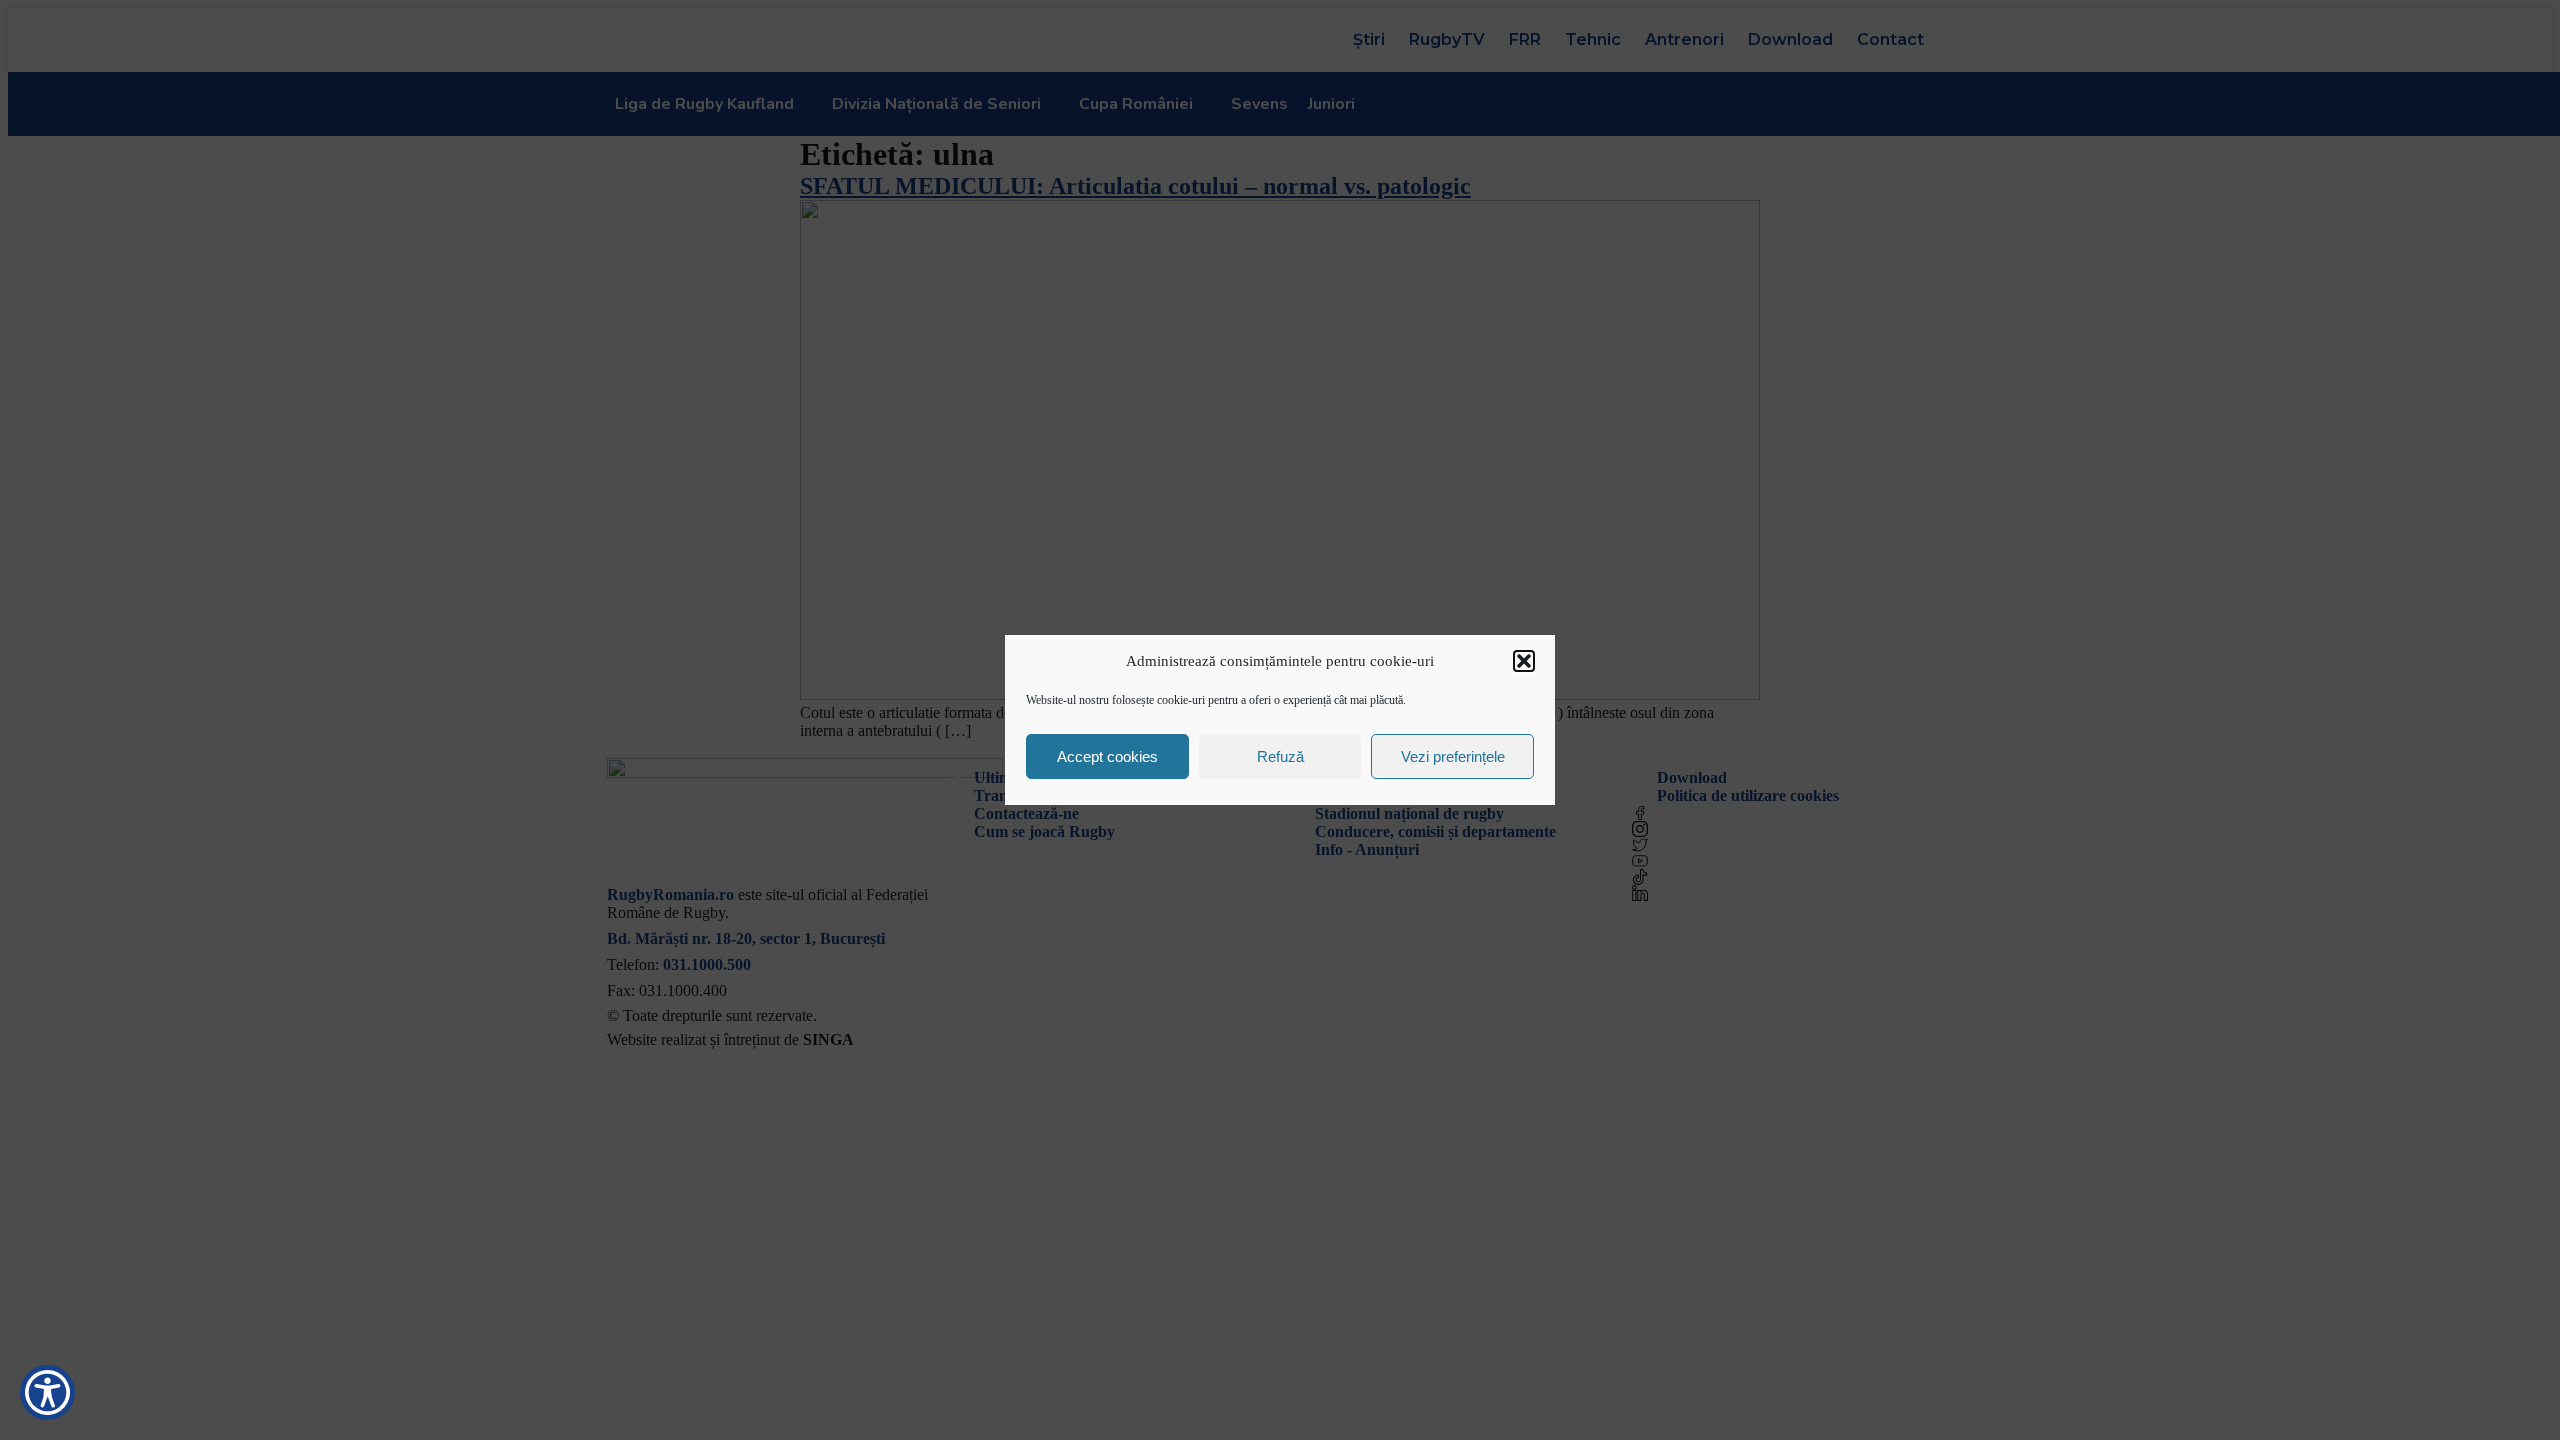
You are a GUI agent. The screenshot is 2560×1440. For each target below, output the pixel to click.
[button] (1524, 661)
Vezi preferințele (1453, 756)
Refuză (1280, 756)
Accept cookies (1107, 756)
